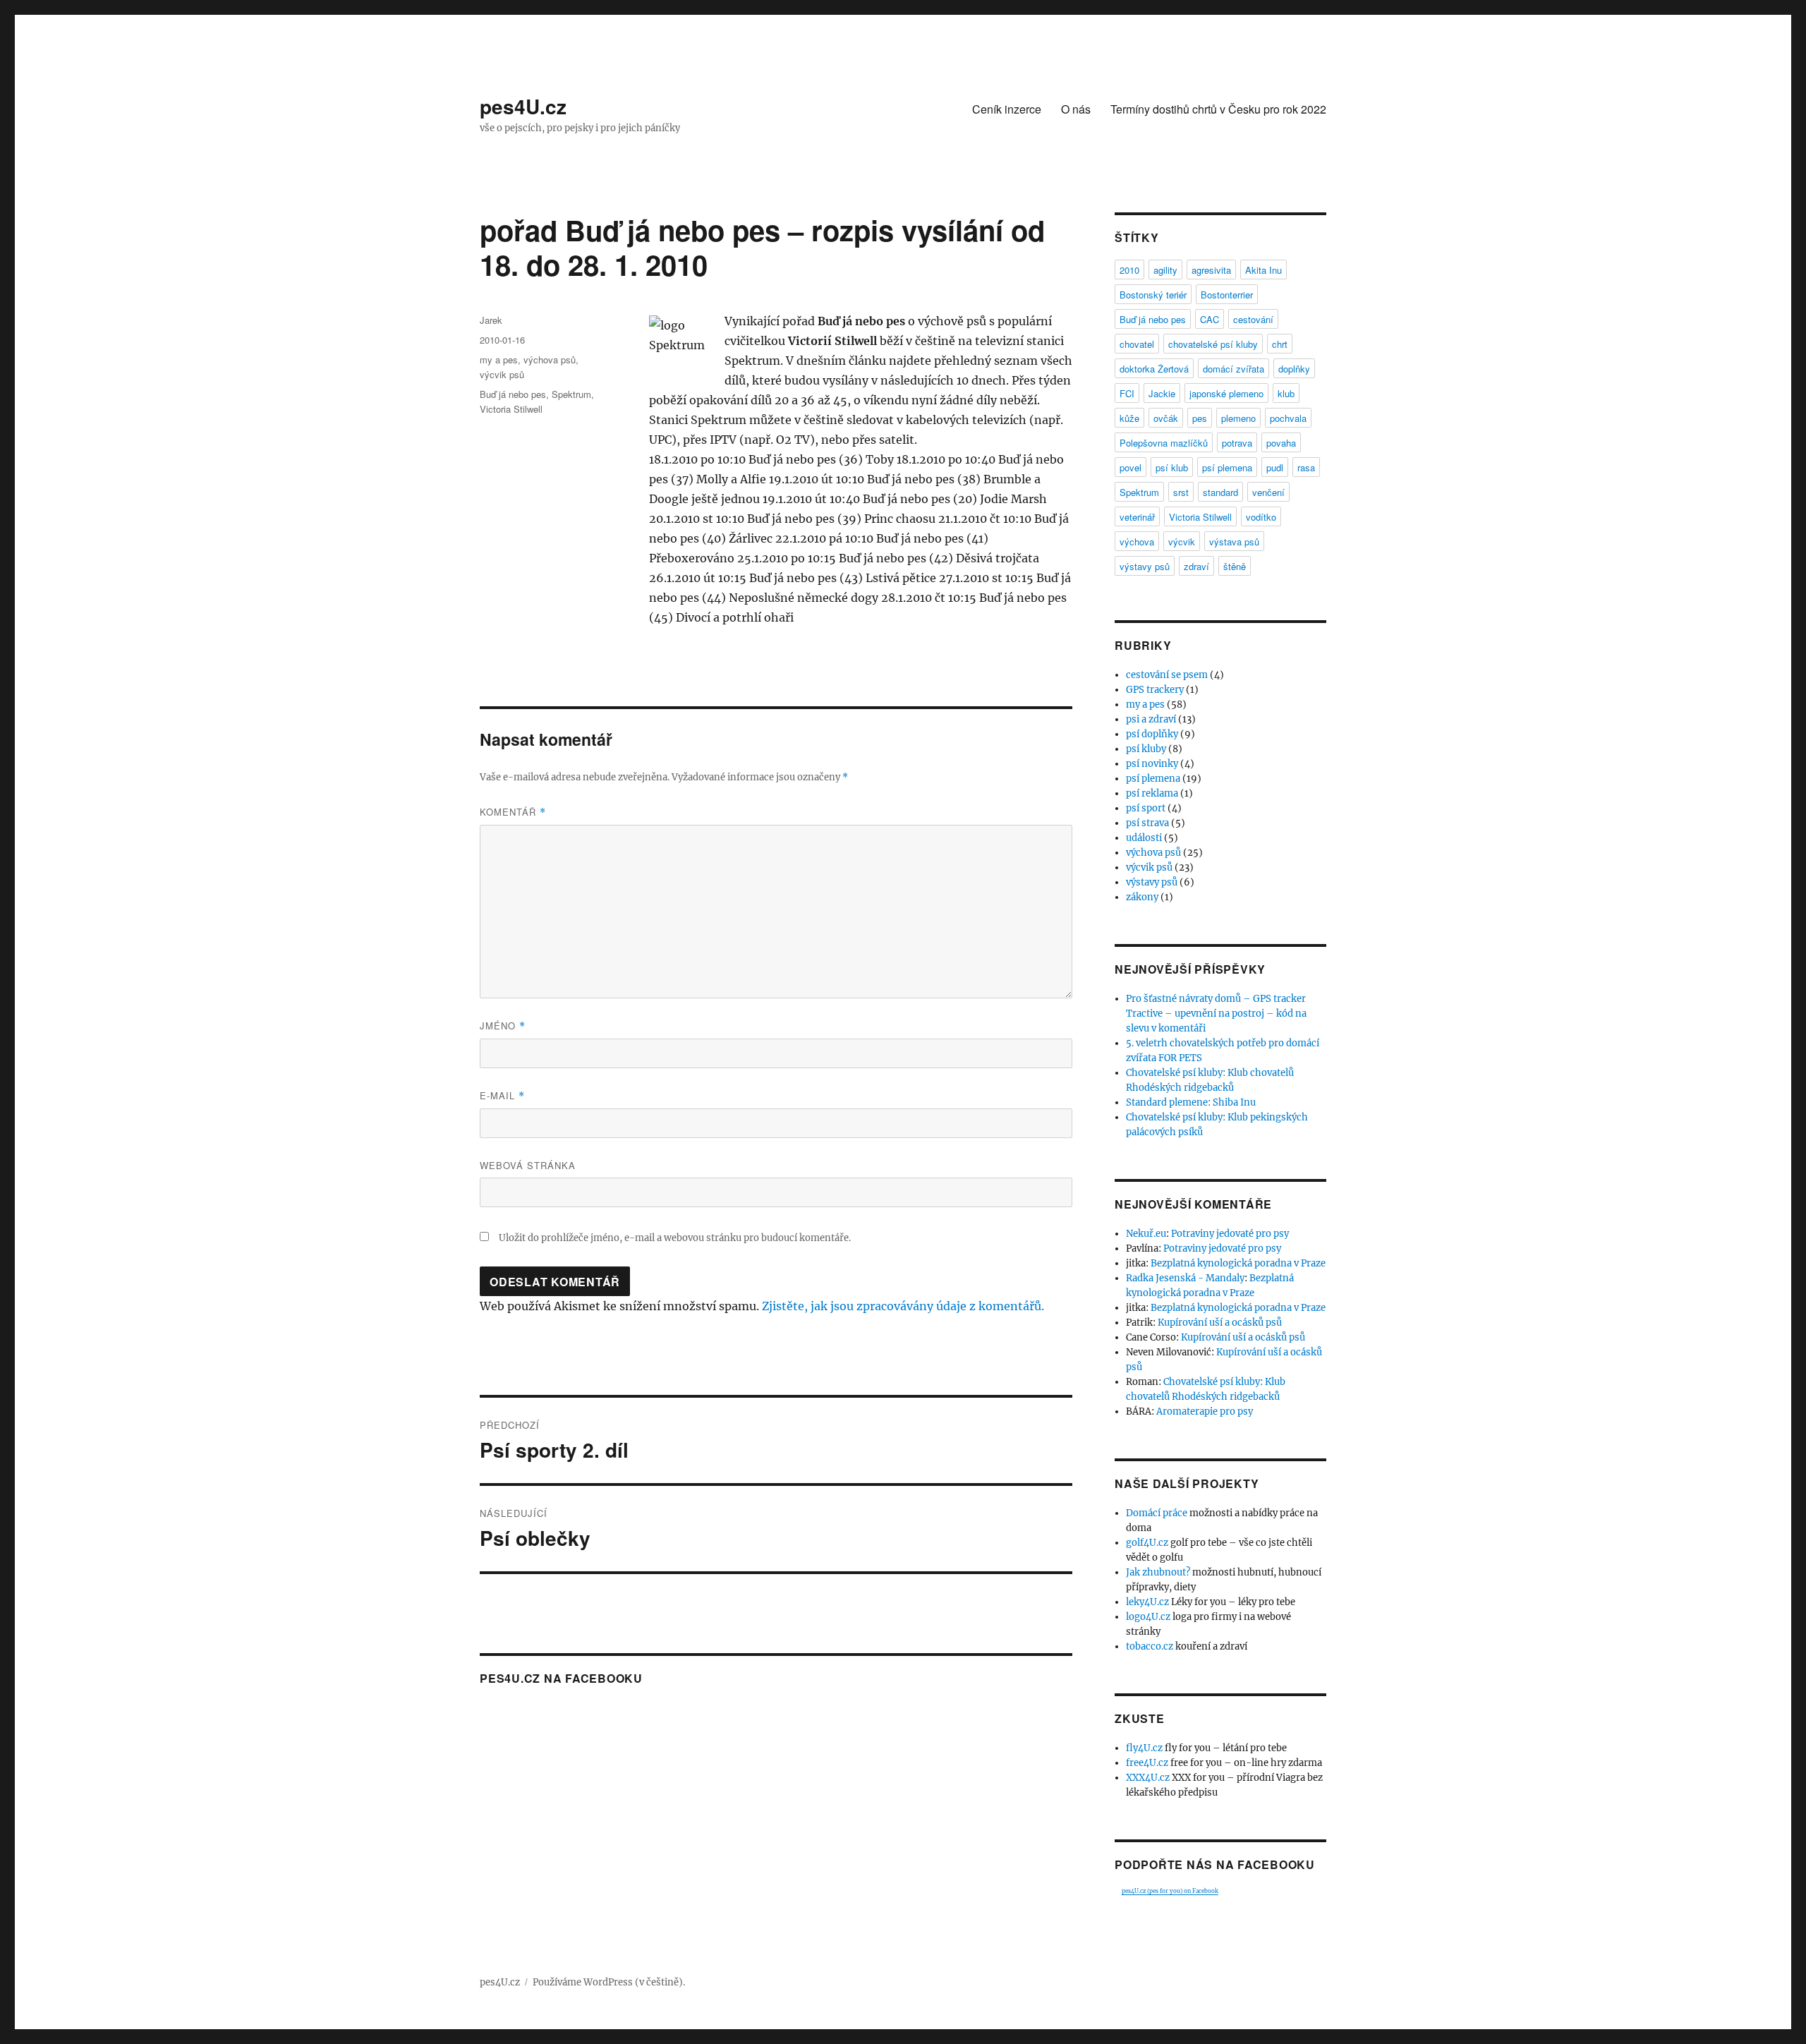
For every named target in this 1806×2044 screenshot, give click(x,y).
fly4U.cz (1144, 1748)
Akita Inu (1263, 270)
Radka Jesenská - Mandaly (1185, 1278)
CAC (1210, 319)
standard (1220, 492)
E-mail (502, 1095)
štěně (1235, 566)
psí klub (1172, 467)
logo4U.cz (1148, 1617)
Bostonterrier (1227, 295)
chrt (1280, 344)
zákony (1142, 897)
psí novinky (1152, 764)
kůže (1129, 418)
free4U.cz (1147, 1763)
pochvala (1288, 418)
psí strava (1147, 823)
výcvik (1182, 542)
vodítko (1261, 517)
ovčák (1166, 418)
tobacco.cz (1150, 1646)
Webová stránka (528, 1165)
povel (1131, 467)
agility (1165, 270)
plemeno (1238, 418)
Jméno (503, 1026)
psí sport (1146, 808)
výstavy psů (1145, 566)
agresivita (1211, 270)
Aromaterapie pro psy (1205, 1411)
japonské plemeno (1226, 393)
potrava (1237, 443)
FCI (1127, 393)
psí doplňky (1152, 734)
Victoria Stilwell (511, 409)
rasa (1306, 467)
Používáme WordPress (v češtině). (609, 1982)
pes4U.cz (523, 106)
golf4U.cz (1147, 1543)
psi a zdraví (1151, 719)
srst (1181, 492)
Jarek (491, 320)
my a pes (499, 359)
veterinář (1137, 517)
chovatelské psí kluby (1213, 344)
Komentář (513, 812)
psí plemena (1227, 467)
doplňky (1294, 369)
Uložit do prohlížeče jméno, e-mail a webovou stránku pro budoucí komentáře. (675, 1238)
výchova (1137, 542)
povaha (1281, 443)
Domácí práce (1157, 1513)
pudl (1275, 467)
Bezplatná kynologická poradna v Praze (1238, 1263)
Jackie (1162, 393)
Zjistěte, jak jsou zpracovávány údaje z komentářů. (903, 1306)
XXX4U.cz (1148, 1778)
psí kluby (1146, 749)
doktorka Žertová (1154, 369)
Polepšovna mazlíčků (1164, 443)
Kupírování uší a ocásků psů (1220, 1323)
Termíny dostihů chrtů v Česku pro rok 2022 (1218, 109)
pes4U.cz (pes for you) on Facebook (1170, 1891)
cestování (1253, 319)
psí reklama (1152, 793)
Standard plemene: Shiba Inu (1191, 1102)
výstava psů (1234, 542)
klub (1286, 393)
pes (1200, 418)
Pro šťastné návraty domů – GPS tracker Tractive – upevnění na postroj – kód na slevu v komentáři (1216, 1014)
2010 (1129, 270)
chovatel (1137, 344)
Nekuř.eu (1146, 1234)
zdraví (1196, 566)
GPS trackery (1155, 690)
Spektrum (571, 394)
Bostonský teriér (1153, 295)
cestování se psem (1167, 675)
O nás (1076, 109)
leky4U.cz (1147, 1602)
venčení (1268, 492)
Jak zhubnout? (1158, 1572)
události (1144, 838)
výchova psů (550, 359)
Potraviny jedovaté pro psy (1230, 1234)
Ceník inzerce (1007, 109)
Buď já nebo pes (513, 394)
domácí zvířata (1234, 369)
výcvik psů (502, 374)
